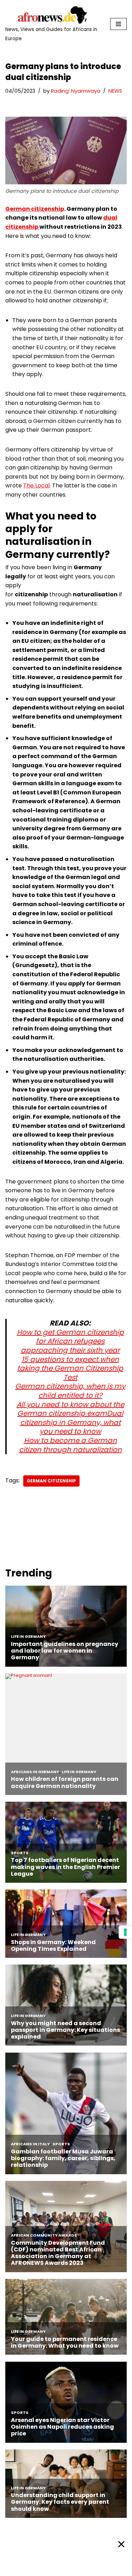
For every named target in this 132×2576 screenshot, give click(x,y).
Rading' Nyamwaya (76, 91)
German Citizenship (51, 1481)
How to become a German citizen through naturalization (70, 1445)
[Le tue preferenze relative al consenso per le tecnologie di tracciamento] (125, 1932)
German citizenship (35, 209)
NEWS (115, 91)
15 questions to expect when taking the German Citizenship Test (70, 1368)
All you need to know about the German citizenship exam (70, 1409)
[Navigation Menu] (118, 24)
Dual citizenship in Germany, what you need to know (72, 1422)
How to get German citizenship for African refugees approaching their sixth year (70, 1341)
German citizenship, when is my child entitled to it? (70, 1391)
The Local (36, 485)
